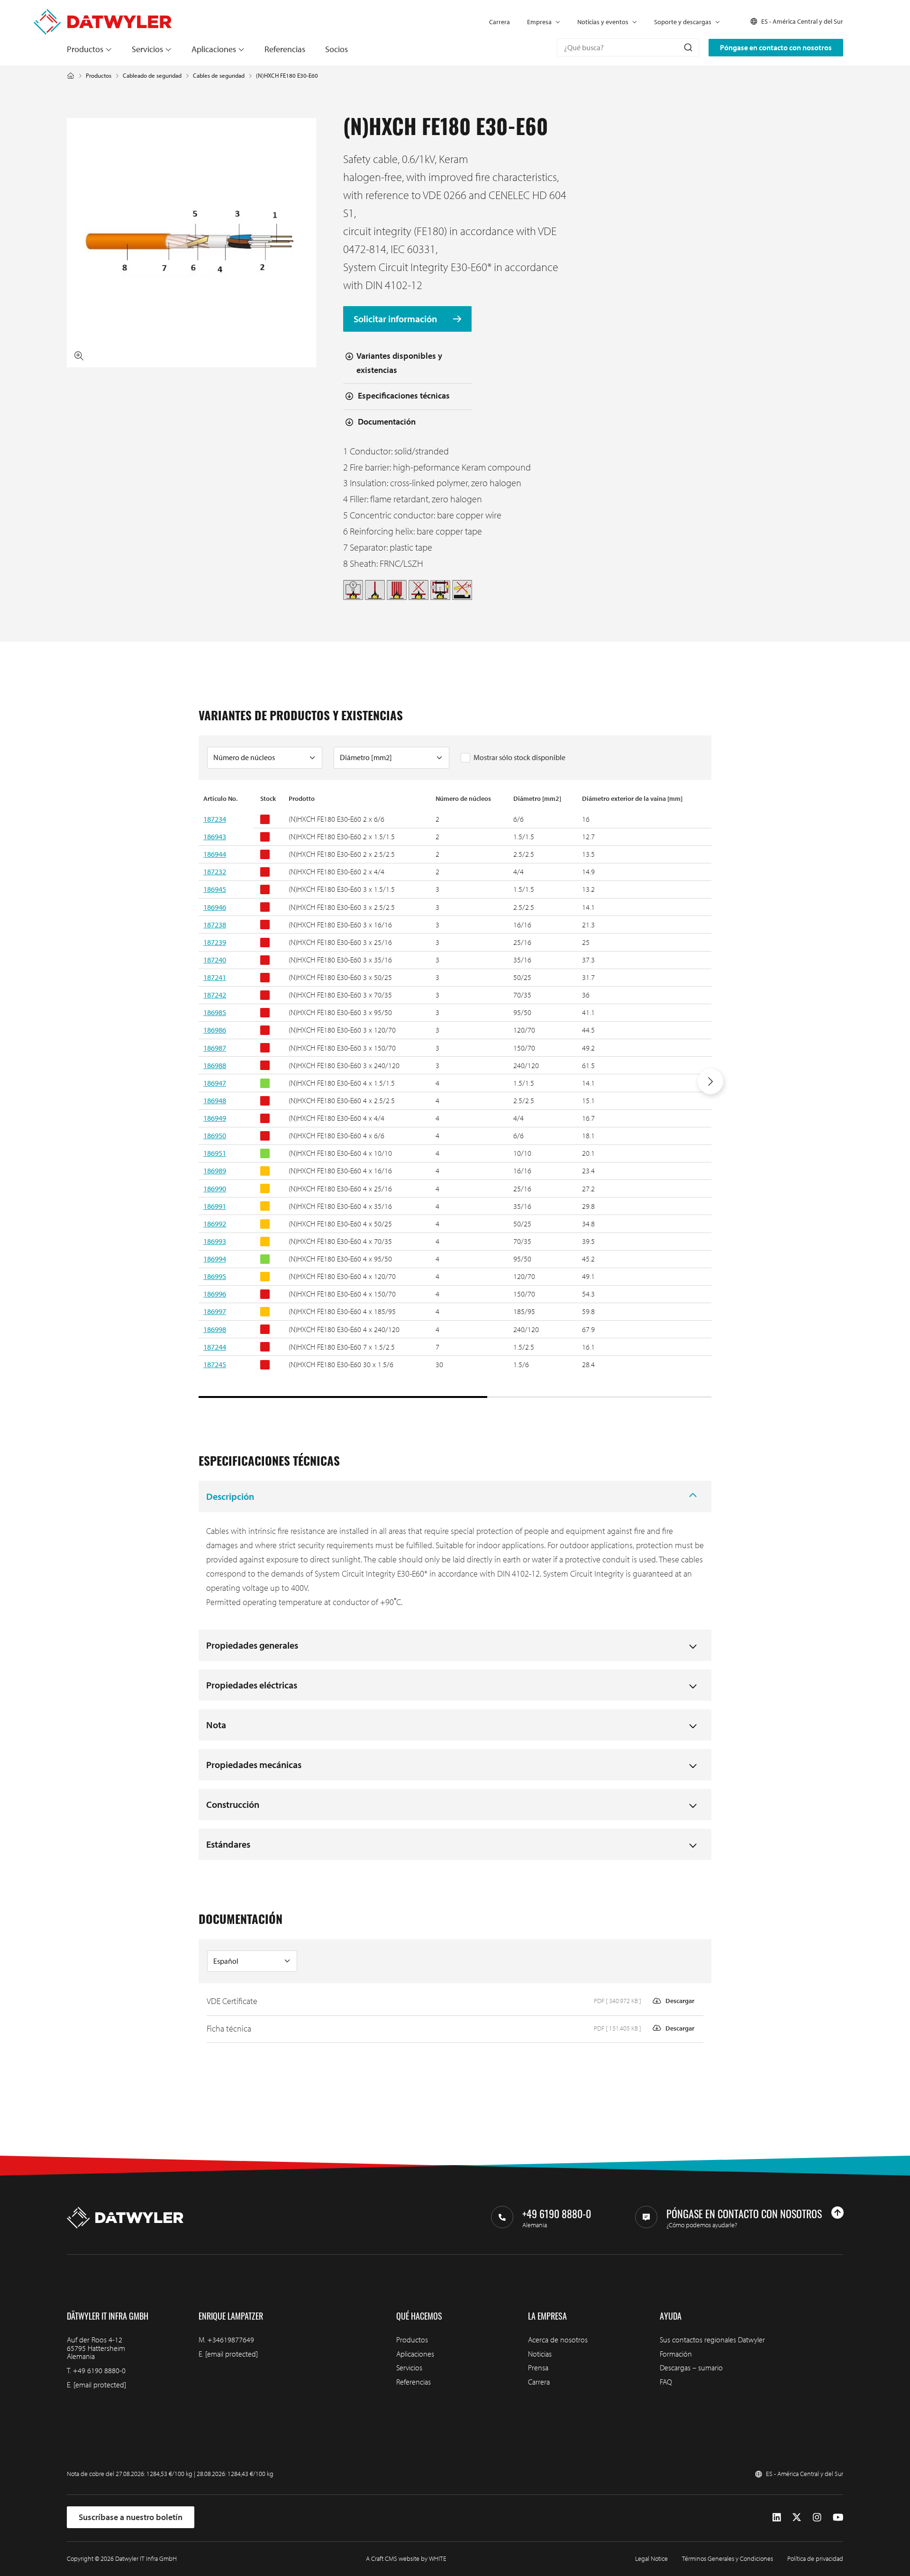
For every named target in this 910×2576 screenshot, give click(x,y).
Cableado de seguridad (152, 76)
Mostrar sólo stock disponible (519, 757)
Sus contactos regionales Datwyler (712, 2340)
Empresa (539, 22)
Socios (337, 49)
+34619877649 (231, 2340)
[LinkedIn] (777, 2517)
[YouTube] (838, 2517)
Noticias (540, 2354)
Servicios (147, 49)
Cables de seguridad (219, 76)
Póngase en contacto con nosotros (776, 47)
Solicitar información (396, 319)
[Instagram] (817, 2517)
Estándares (228, 1844)
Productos (85, 49)
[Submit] (687, 47)
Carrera (500, 22)
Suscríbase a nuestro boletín (131, 2517)
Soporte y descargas (683, 22)
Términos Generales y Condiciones (728, 2558)
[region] (455, 1096)
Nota (216, 1725)
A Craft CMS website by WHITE (406, 2558)
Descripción (230, 1496)
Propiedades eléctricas (252, 1685)
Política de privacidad (815, 2558)
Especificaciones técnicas (404, 395)
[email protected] (100, 2385)
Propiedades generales (252, 1645)
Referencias (285, 49)
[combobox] (628, 47)
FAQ (666, 2382)
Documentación (387, 422)
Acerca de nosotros (558, 2340)
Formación (676, 2354)
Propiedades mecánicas (254, 1764)
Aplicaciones (214, 49)
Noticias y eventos (603, 22)
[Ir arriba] (837, 2213)
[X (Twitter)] (797, 2517)
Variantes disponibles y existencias (399, 363)
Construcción (233, 1804)
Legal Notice (651, 2558)
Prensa (538, 2367)
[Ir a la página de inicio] (103, 14)
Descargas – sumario (691, 2367)
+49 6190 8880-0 (99, 2370)
